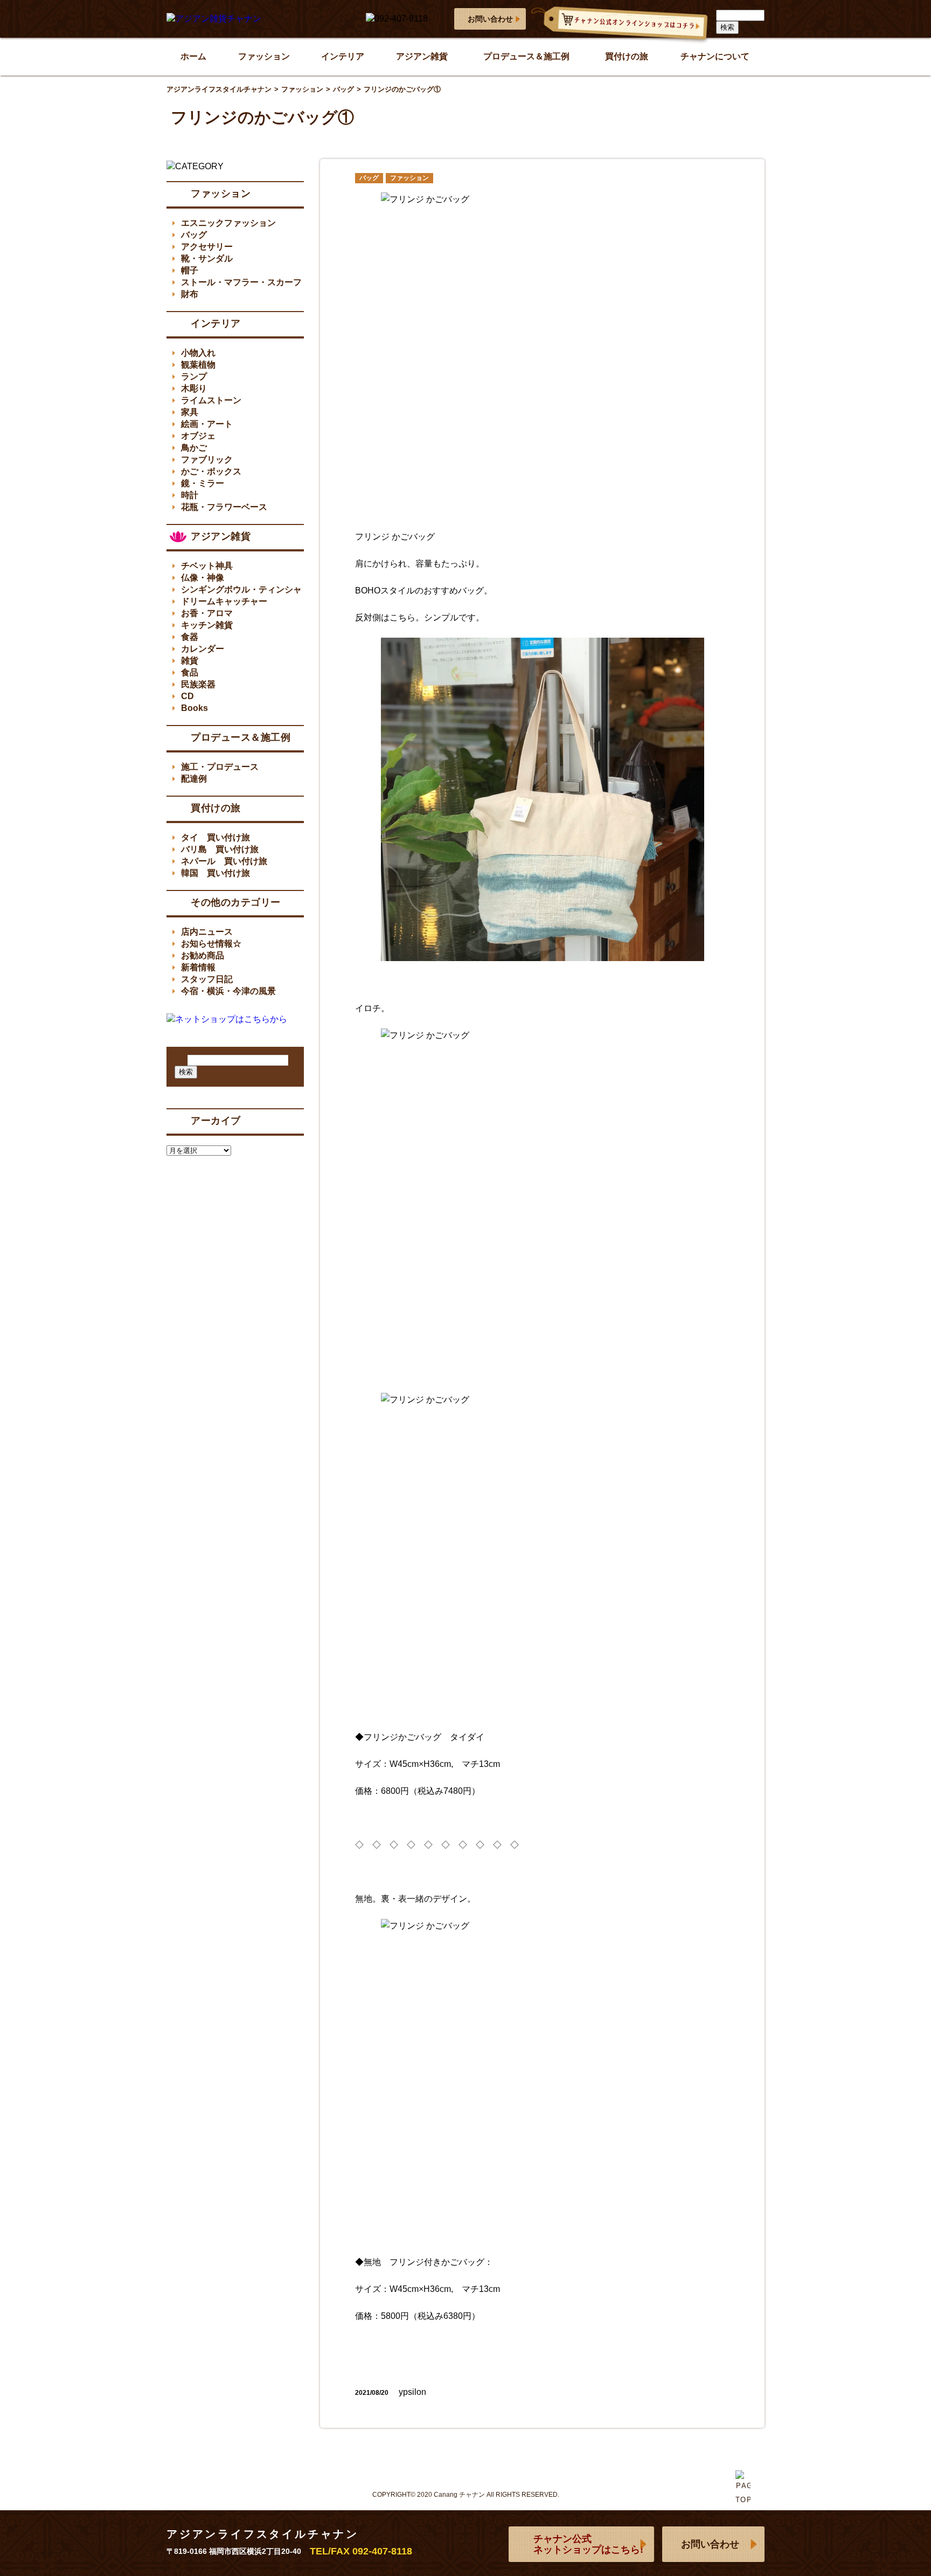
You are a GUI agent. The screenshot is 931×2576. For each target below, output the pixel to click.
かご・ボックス (211, 471)
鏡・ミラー (203, 483)
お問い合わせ (490, 19)
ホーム (193, 56)
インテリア (343, 56)
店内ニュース (207, 932)
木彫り (194, 388)
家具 (190, 412)
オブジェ (198, 436)
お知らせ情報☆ (211, 944)
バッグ (369, 178)
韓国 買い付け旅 (216, 873)
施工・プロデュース (220, 767)
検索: (180, 1060)
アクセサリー (207, 247)
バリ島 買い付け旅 (220, 849)
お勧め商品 (203, 955)
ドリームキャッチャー (224, 601)
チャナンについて (715, 56)
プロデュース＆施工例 (526, 56)
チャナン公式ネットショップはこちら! (588, 2544)
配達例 (194, 779)
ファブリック (207, 460)
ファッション (264, 56)
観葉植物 (198, 365)
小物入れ (198, 353)
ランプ (194, 377)
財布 (190, 294)
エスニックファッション (228, 223)
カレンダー (203, 649)
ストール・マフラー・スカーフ (241, 282)
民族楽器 (198, 684)
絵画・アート (207, 424)
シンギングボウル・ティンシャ (241, 589)
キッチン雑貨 (207, 625)
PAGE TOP (743, 2514)
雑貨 (190, 661)
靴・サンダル (207, 258)
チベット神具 (207, 566)
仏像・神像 (203, 578)
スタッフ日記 (207, 979)
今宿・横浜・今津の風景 (228, 991)
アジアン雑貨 (422, 56)
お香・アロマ (207, 613)
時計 (190, 495)
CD (187, 696)
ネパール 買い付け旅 (224, 861)
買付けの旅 (627, 56)
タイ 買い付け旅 (216, 837)
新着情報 (198, 967)
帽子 (190, 270)
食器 (190, 637)
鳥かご (194, 448)
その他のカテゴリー (236, 902)
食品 (190, 672)
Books (194, 708)
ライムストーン (211, 400)
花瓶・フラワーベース (224, 507)
